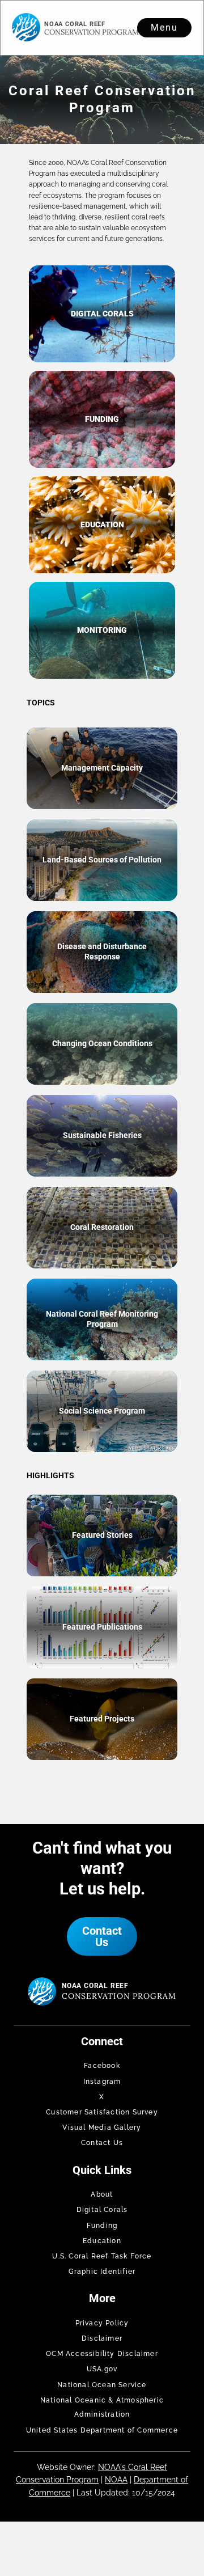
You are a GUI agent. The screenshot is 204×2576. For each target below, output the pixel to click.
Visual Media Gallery (102, 2127)
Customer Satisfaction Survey (102, 2112)
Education (102, 2241)
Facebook (102, 2066)
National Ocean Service (102, 2385)
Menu (164, 28)
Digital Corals (102, 2210)
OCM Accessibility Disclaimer (102, 2354)
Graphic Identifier (102, 2272)
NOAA (116, 2480)
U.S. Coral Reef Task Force (102, 2256)
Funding (102, 2226)
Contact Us (102, 1936)
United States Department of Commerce (102, 2430)
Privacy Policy (102, 2323)
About (102, 2194)
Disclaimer (102, 2338)
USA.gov (102, 2369)
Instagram (102, 2082)
